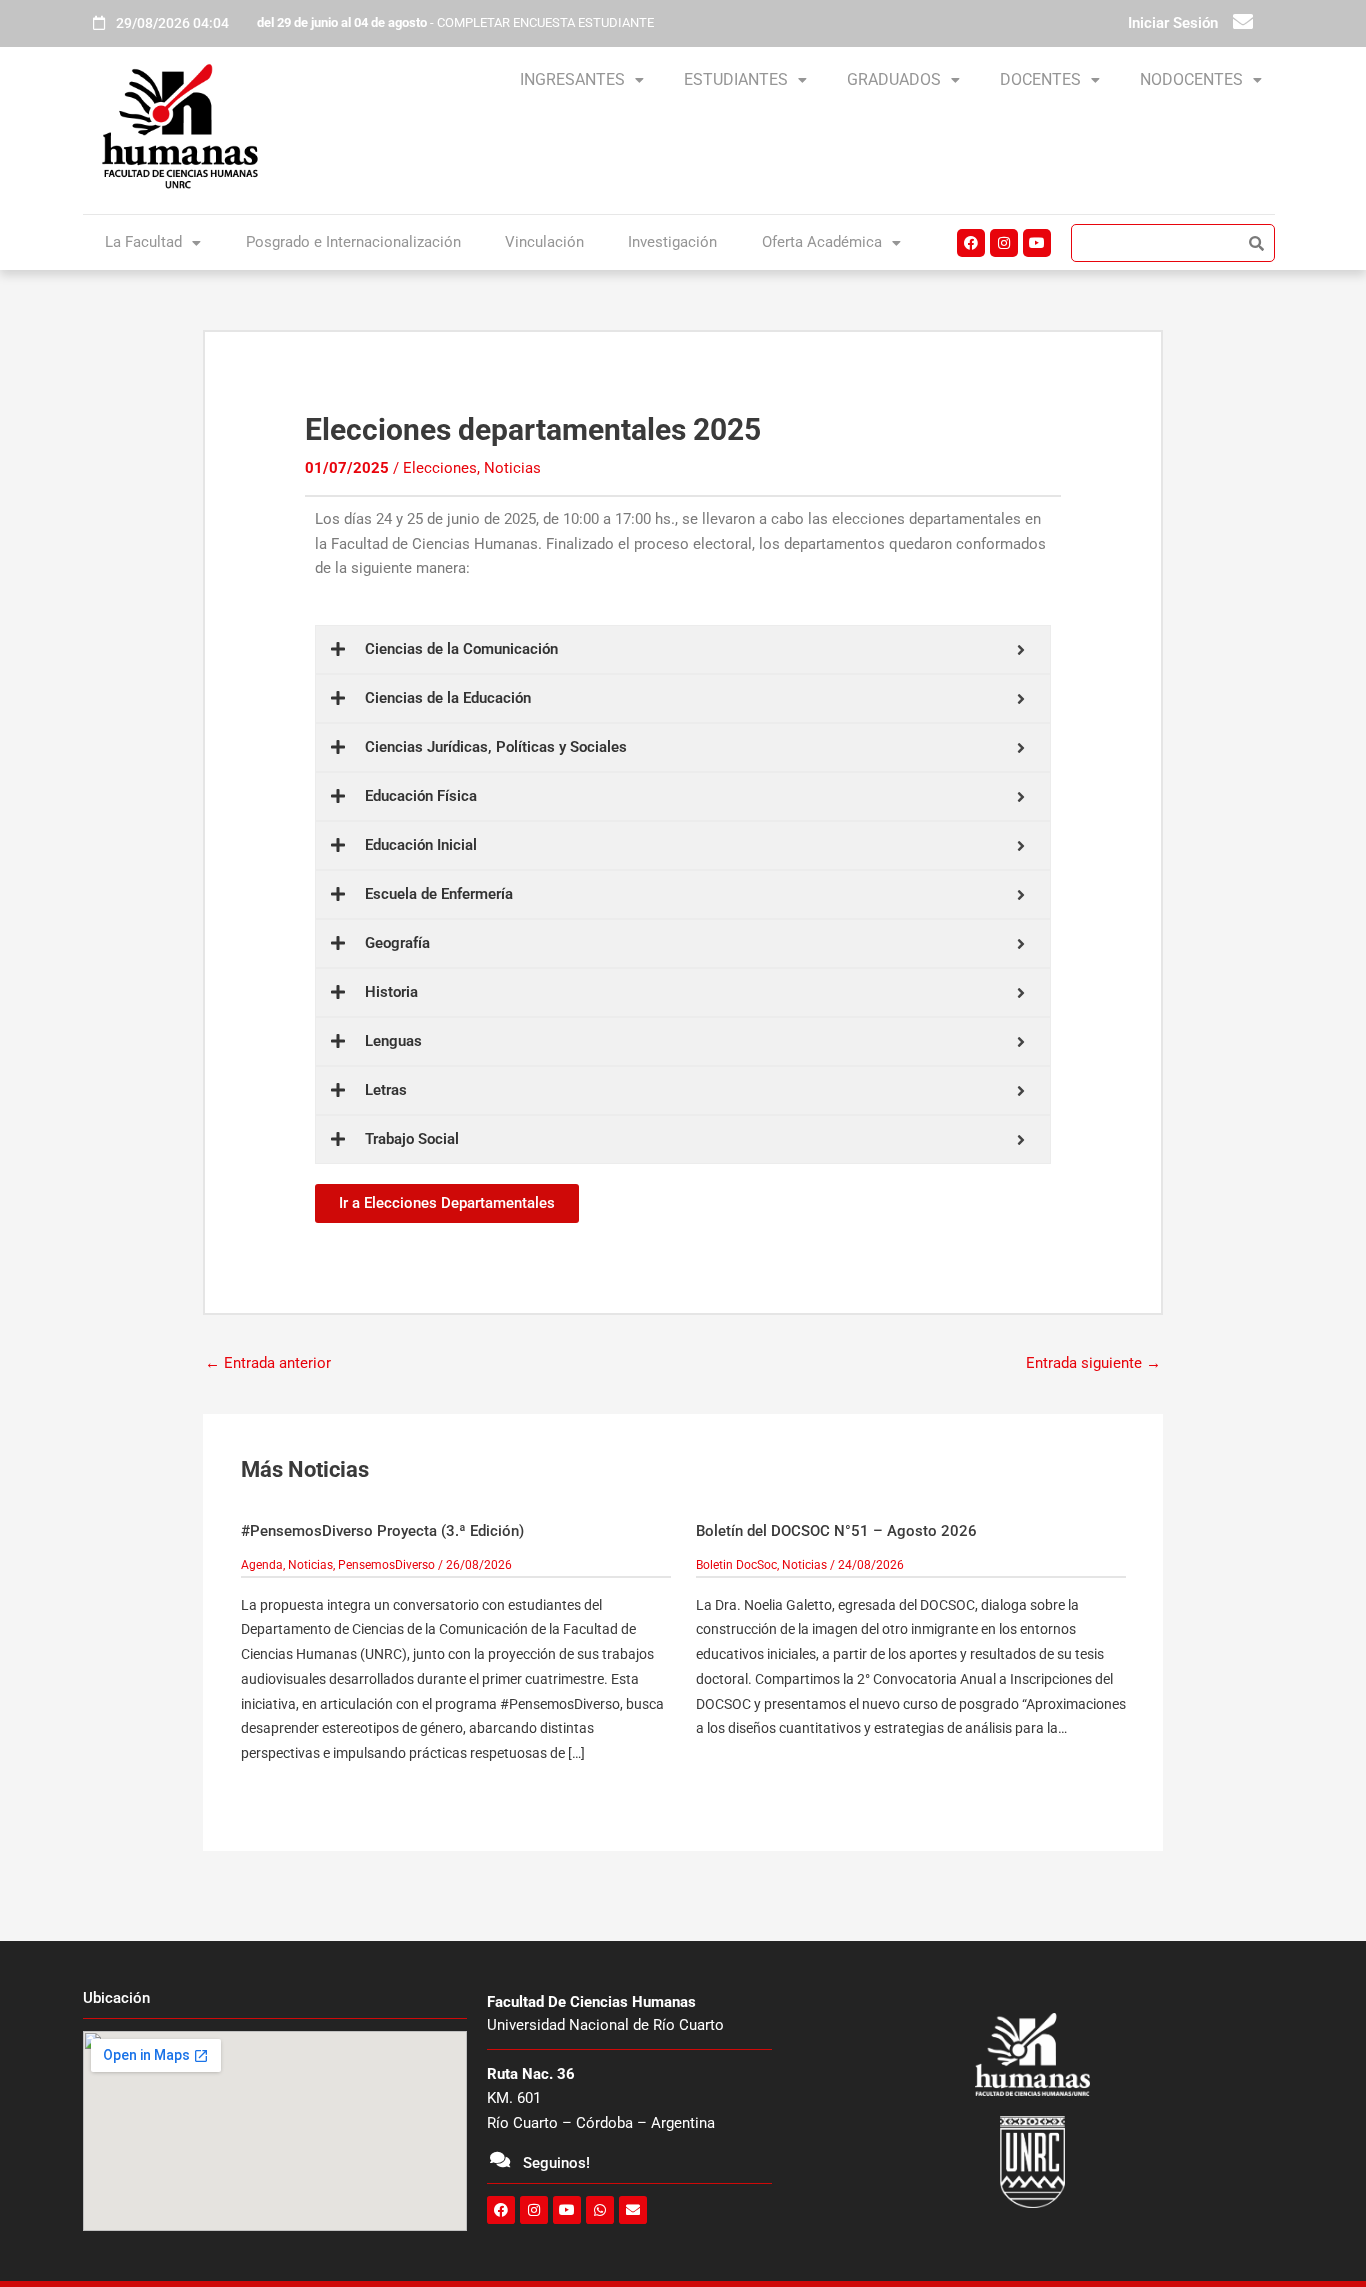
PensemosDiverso (386, 1565)
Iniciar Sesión (1173, 23)
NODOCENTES (1191, 79)
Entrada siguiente (1093, 1363)
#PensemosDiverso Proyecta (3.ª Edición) (382, 1531)
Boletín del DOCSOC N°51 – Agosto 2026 (836, 1531)
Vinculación (544, 242)
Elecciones (440, 468)
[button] (582, 80)
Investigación (672, 242)
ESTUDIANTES (736, 79)
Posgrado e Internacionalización (353, 242)
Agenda (262, 1565)
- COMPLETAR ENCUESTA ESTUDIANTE (455, 22)
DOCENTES (1040, 79)
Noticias (512, 468)
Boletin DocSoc (736, 1565)
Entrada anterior (268, 1363)
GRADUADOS (894, 79)
